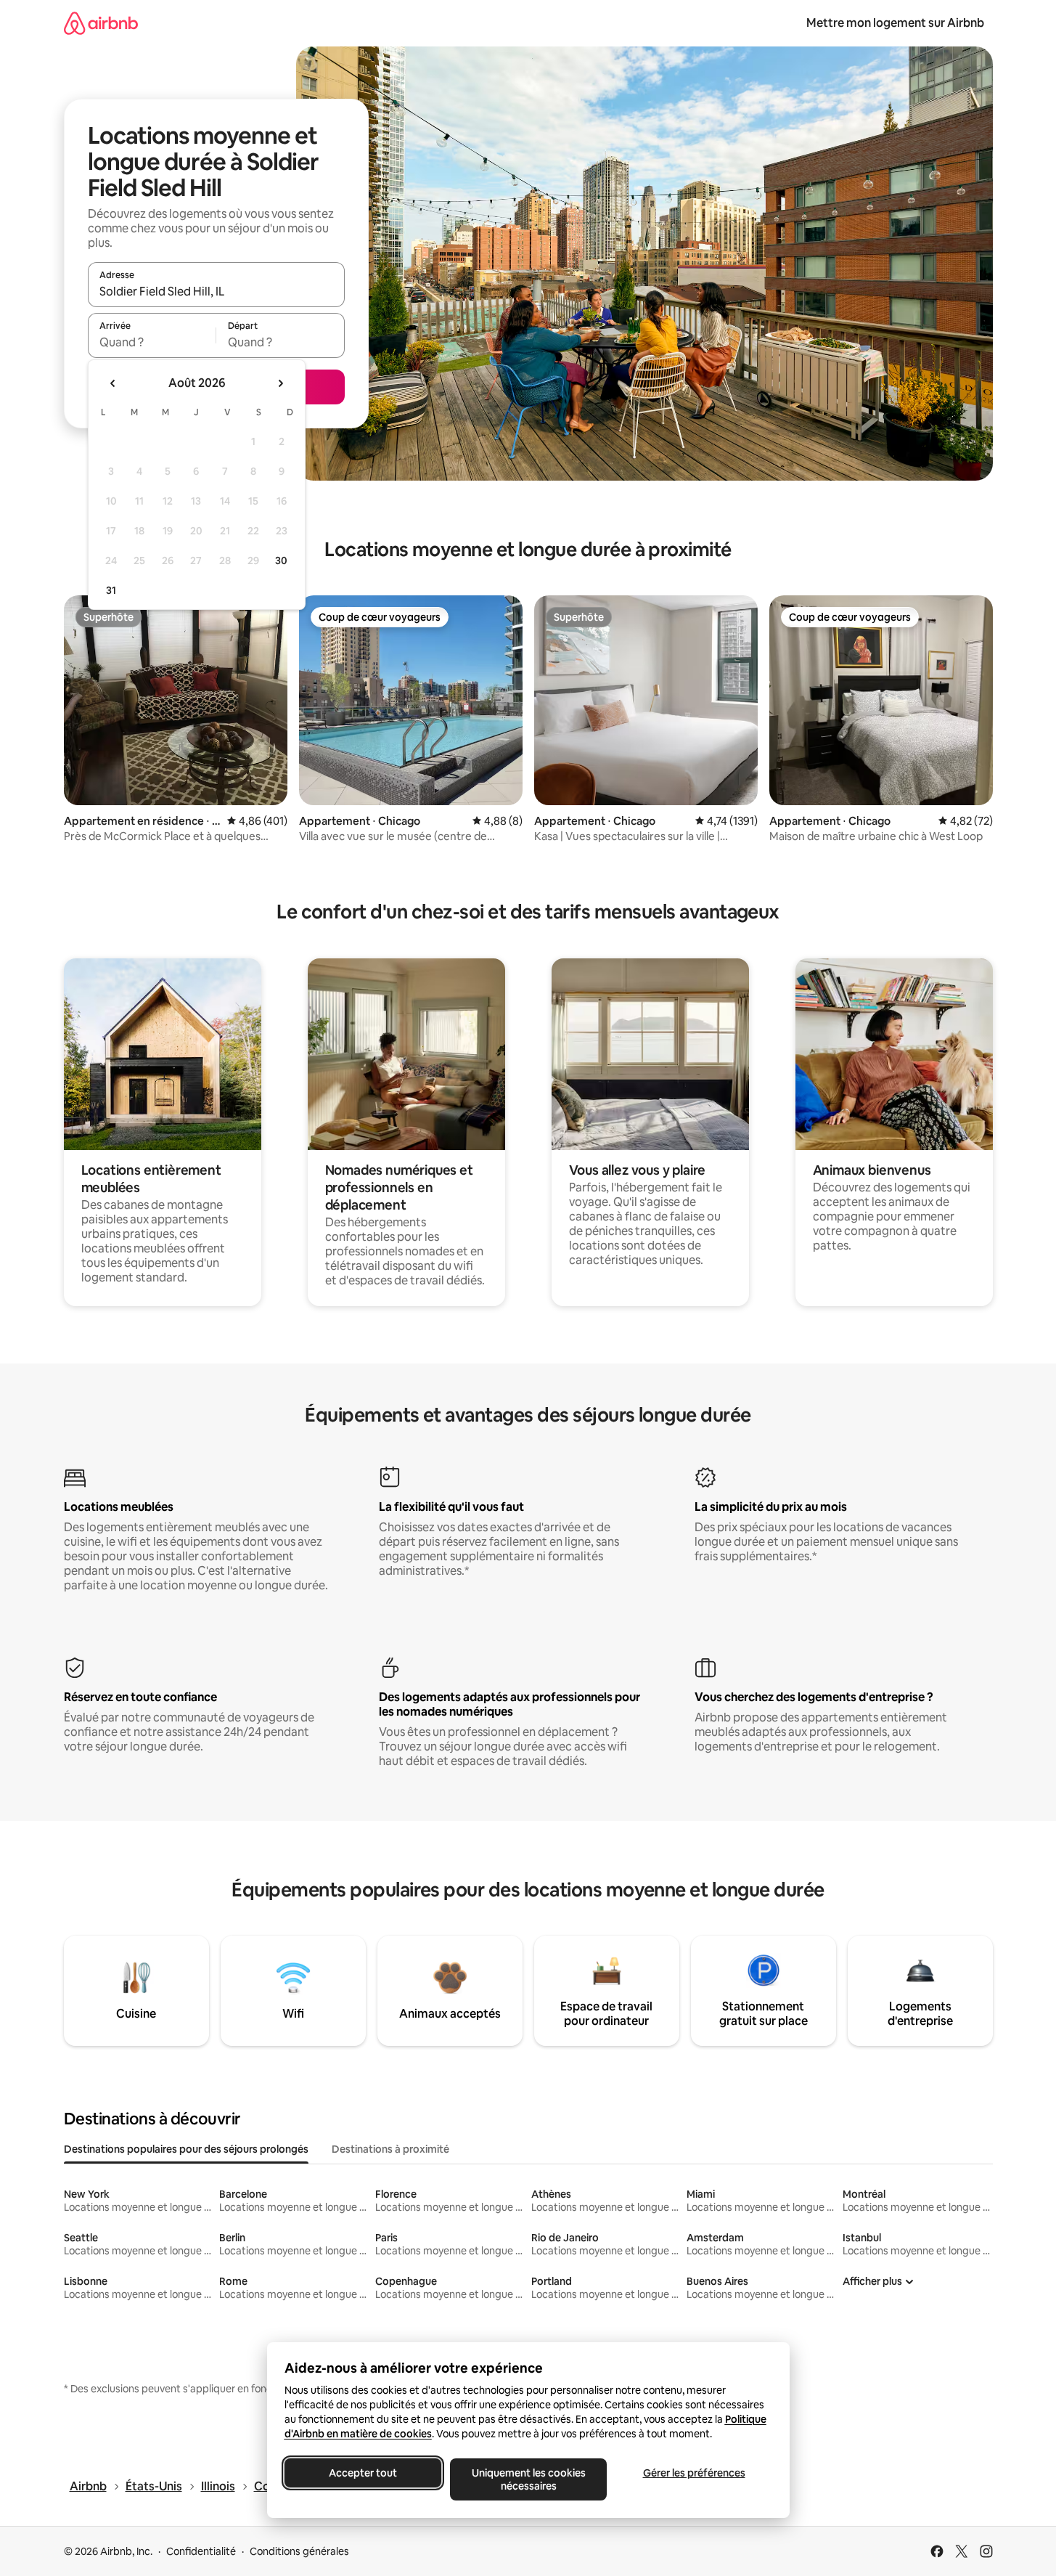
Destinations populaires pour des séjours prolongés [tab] (186, 2149)
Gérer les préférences (693, 2473)
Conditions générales (299, 2551)
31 (111, 590)
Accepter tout (363, 2473)
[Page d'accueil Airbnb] (101, 23)
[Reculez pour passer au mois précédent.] (113, 383)
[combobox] (216, 291)
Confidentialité (201, 2551)
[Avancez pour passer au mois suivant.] (280, 383)
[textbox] (152, 342)
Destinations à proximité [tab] (390, 2149)
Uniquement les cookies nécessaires (528, 2479)
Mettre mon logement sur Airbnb (895, 23)
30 (281, 561)
